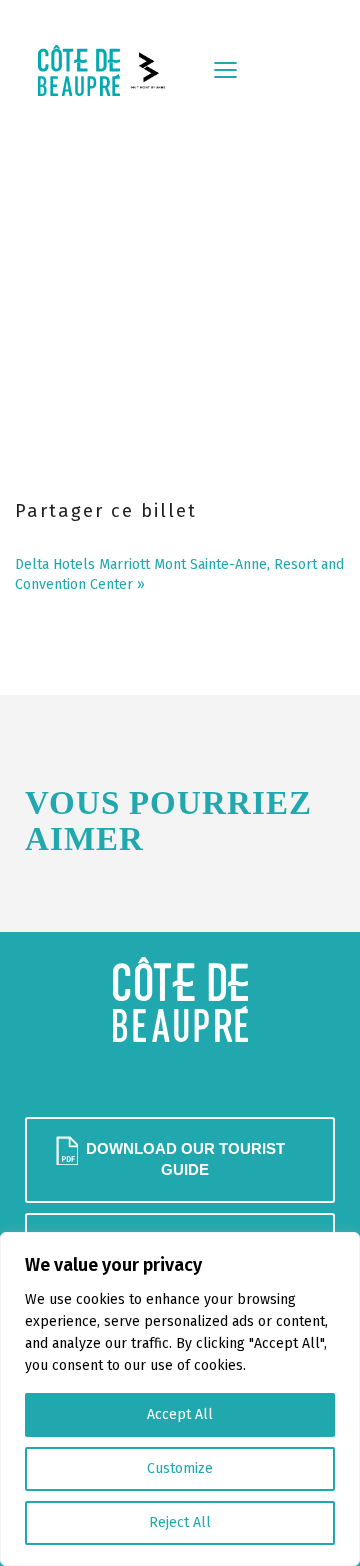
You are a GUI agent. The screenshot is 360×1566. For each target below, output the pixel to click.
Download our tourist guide (185, 1159)
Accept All (180, 1414)
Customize (180, 1468)
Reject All (180, 1522)
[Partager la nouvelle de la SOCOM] (67, 538)
